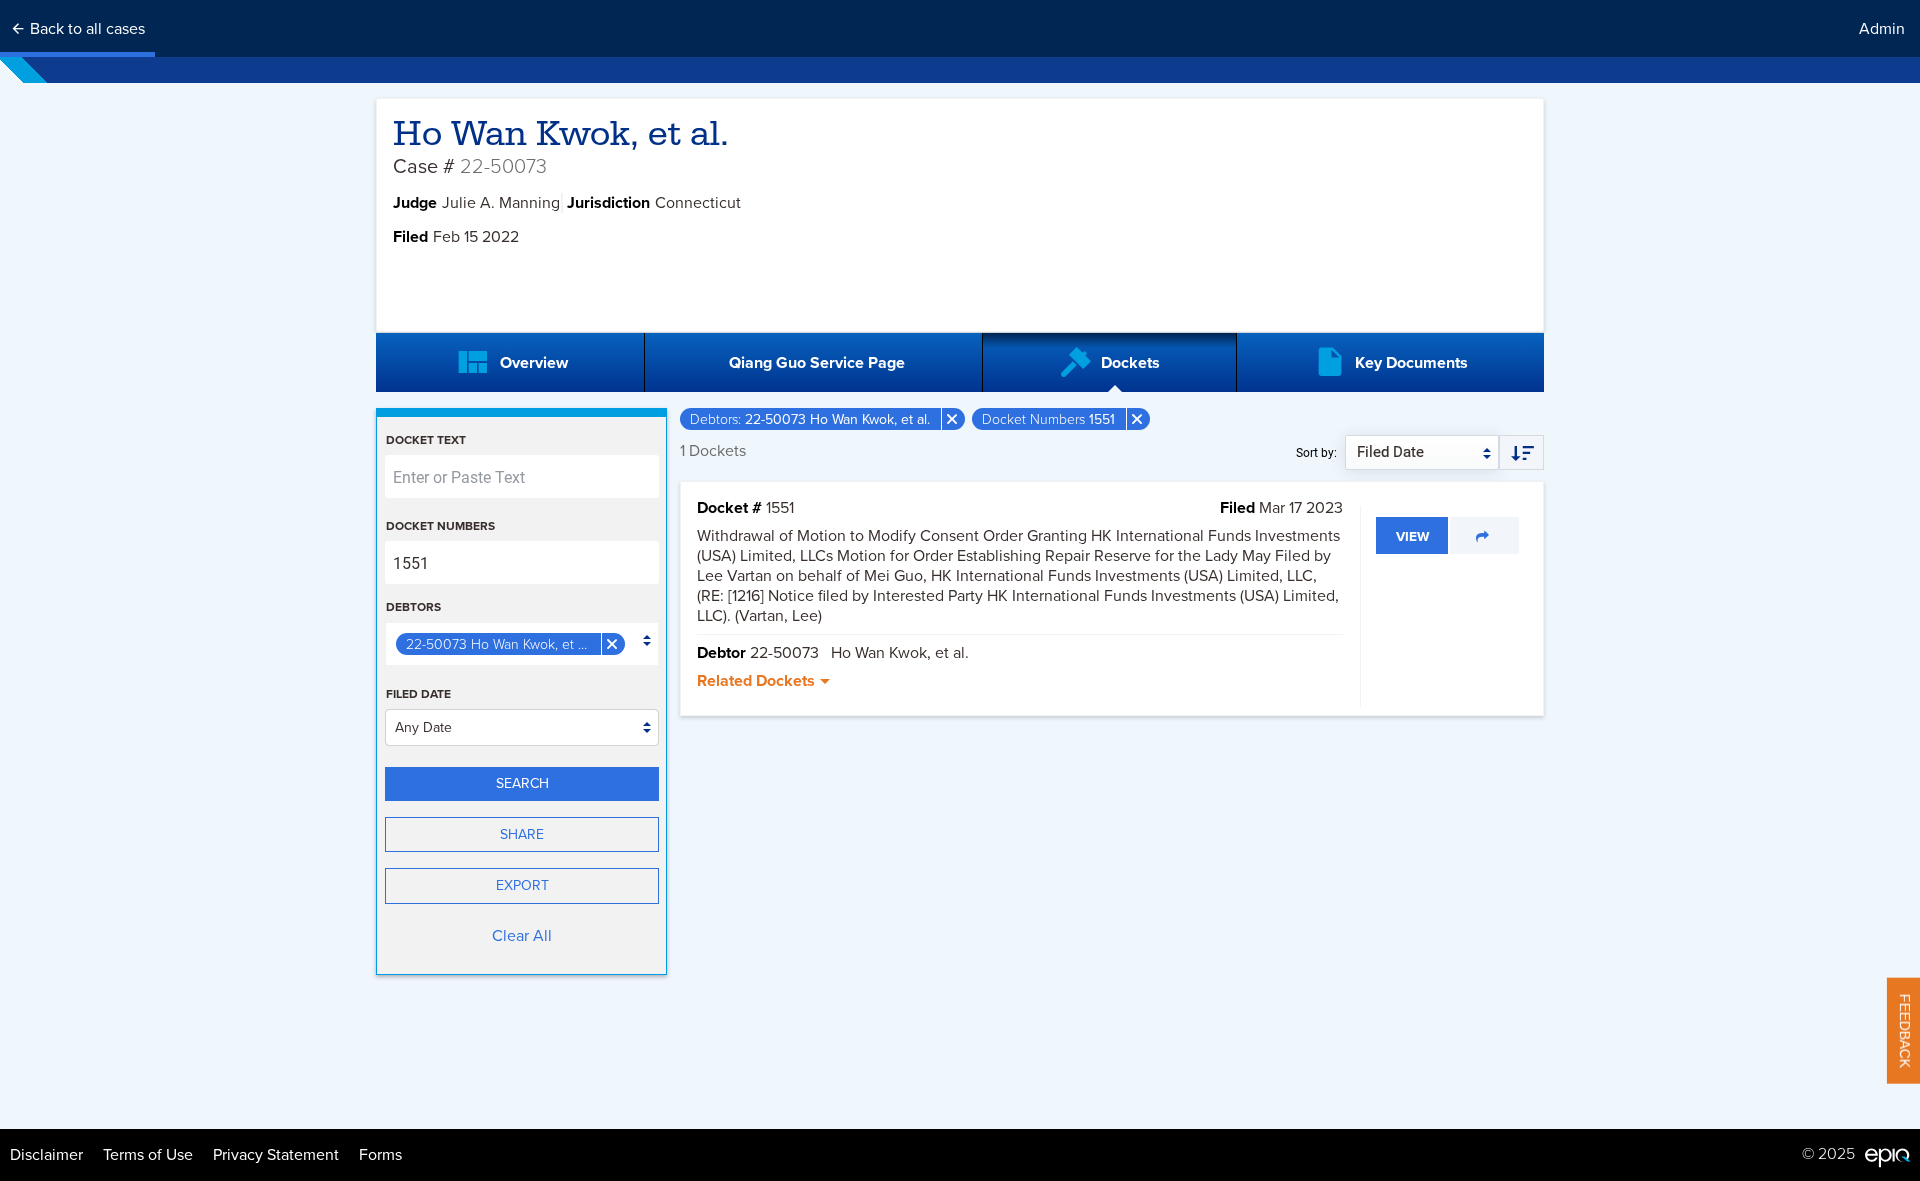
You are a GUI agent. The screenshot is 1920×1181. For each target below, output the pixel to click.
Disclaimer (46, 1155)
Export (522, 885)
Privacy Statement (276, 1155)
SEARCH (522, 783)
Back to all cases (85, 29)
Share (522, 834)
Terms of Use (148, 1155)
